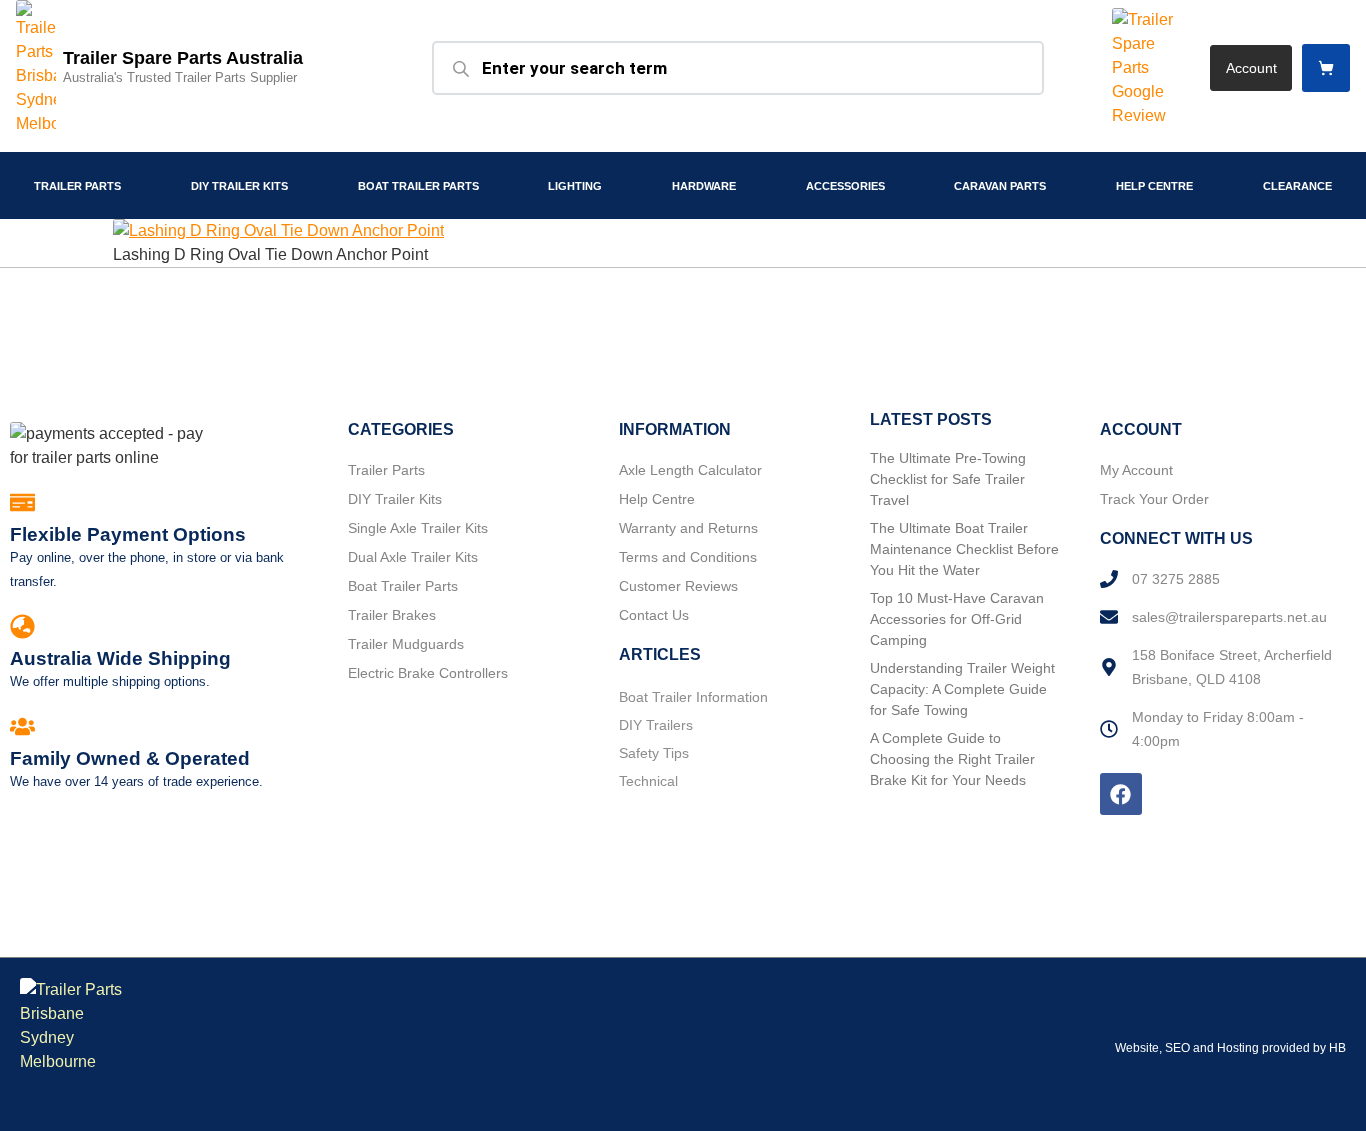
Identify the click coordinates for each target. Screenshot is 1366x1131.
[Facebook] (1121, 794)
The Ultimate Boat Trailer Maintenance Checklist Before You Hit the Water (964, 549)
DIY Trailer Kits (239, 186)
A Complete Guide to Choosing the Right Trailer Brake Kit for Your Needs (952, 759)
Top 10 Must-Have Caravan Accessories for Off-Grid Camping (957, 619)
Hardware (704, 186)
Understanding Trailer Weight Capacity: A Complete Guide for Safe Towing (962, 689)
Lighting (575, 186)
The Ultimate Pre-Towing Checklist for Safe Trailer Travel (948, 479)
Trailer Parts (77, 186)
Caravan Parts (1000, 186)
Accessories (845, 186)
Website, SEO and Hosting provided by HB (1230, 1048)
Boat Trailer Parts (418, 186)
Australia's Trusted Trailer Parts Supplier (180, 77)
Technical (648, 781)
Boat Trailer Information (693, 697)
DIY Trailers (656, 725)
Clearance (1297, 186)
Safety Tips (654, 753)
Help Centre (1154, 186)
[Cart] (1326, 68)
